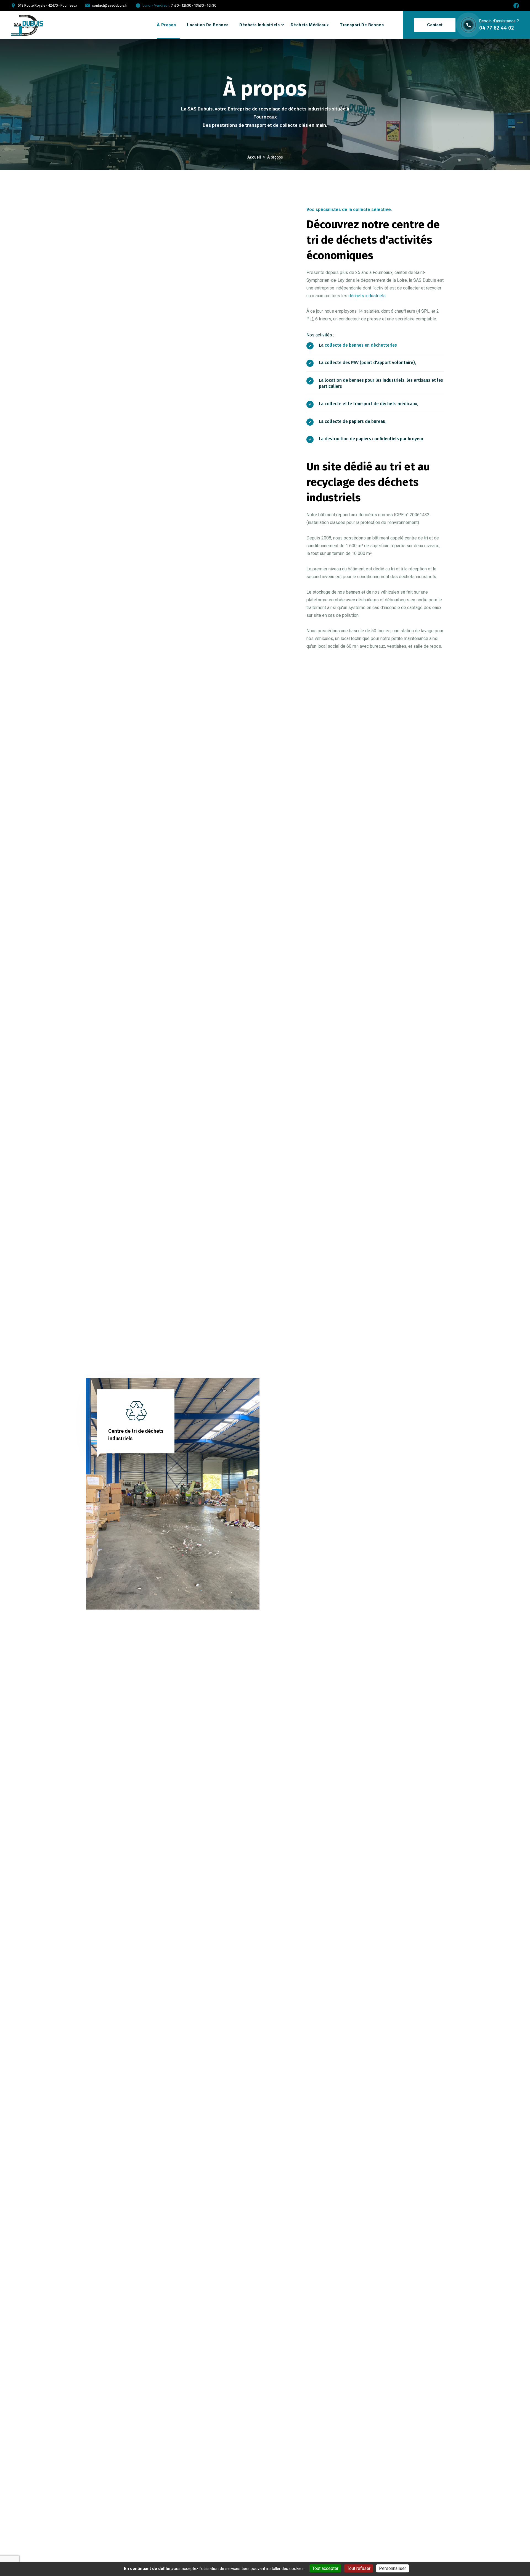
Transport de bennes (362, 25)
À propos (166, 25)
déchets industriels (367, 296)
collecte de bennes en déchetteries (361, 345)
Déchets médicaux (310, 25)
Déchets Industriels (259, 25)
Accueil (254, 157)
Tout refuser (359, 2568)
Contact (435, 25)
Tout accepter (325, 2568)
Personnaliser (393, 2568)
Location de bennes (208, 25)
